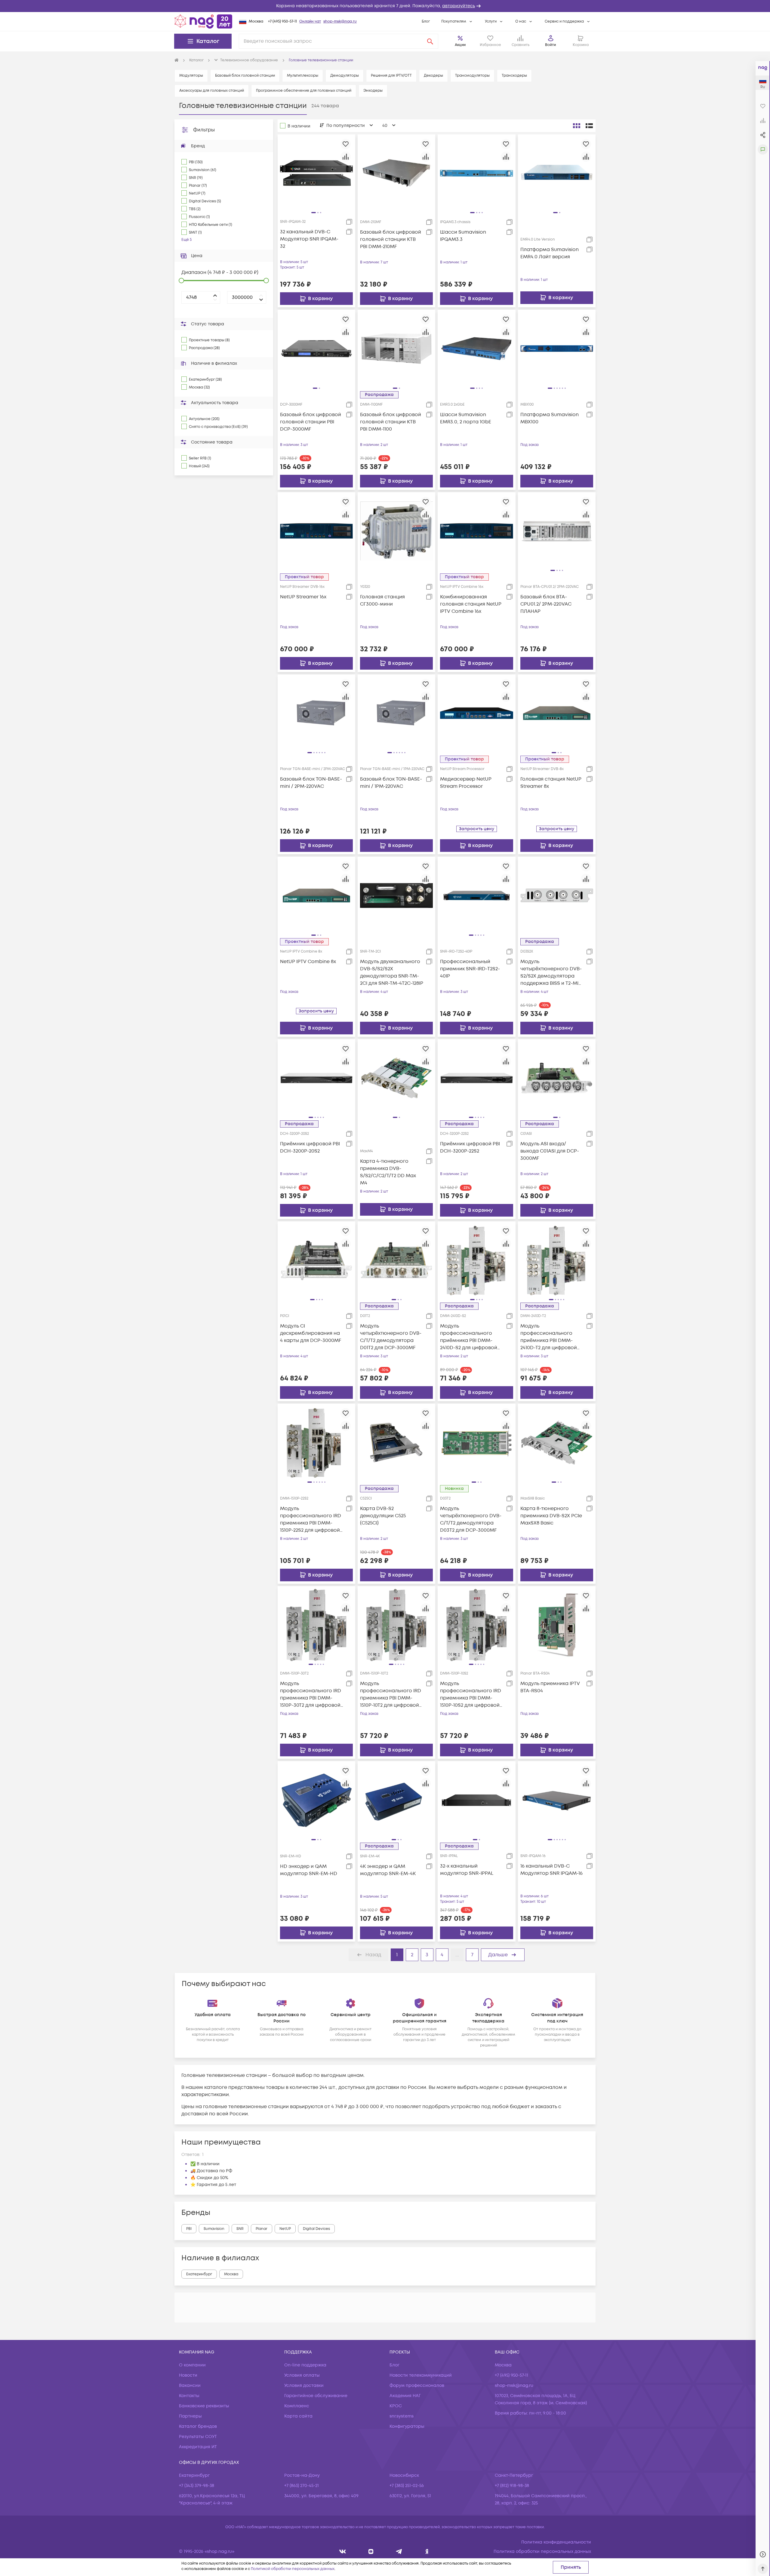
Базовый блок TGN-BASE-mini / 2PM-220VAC (311, 783)
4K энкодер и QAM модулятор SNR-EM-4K (388, 1870)
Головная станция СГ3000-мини (382, 600)
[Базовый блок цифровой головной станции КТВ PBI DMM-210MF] (396, 173)
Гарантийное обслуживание (316, 2396)
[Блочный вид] (577, 126)
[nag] (427, 2551)
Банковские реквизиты (204, 2406)
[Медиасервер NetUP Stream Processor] (476, 713)
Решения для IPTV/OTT (391, 76)
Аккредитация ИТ (198, 2447)
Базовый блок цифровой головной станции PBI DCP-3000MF (311, 422)
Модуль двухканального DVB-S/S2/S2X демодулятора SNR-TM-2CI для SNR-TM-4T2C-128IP (392, 972)
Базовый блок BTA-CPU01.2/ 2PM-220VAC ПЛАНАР (546, 604)
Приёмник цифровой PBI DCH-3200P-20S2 (310, 1147)
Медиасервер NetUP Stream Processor (466, 783)
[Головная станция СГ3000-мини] (396, 531)
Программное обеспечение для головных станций (304, 91)
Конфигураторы (407, 2426)
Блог (426, 21)
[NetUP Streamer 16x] (316, 531)
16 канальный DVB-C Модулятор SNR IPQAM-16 (551, 1870)
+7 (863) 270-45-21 (302, 2486)
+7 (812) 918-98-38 (512, 2486)
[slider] (181, 281)
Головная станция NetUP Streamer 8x (551, 783)
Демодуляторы (345, 76)
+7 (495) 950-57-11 (282, 21)
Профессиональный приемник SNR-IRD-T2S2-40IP (470, 969)
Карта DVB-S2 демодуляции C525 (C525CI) (383, 1516)
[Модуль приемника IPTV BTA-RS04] (557, 1625)
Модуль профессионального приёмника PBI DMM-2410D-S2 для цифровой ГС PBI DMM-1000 (469, 1337)
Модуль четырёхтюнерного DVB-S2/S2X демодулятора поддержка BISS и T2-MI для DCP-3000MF (551, 973)
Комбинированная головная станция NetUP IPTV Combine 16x (471, 604)
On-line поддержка (305, 2365)
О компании (192, 2365)
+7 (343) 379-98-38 (197, 2486)
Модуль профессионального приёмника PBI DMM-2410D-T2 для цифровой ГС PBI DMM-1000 (549, 1337)
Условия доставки (304, 2386)
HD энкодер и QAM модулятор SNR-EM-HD (309, 1870)
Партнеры (190, 2416)
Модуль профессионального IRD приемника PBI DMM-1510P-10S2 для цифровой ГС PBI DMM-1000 (471, 1695)
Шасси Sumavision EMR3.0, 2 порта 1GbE (466, 418)
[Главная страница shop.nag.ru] (203, 21)
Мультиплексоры (303, 76)
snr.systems (402, 2416)
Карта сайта (298, 2416)
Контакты (189, 2396)
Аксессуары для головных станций (212, 91)
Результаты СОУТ (198, 2437)
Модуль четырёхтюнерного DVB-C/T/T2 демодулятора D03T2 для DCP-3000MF (471, 1519)
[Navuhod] (371, 2551)
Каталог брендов (198, 2426)
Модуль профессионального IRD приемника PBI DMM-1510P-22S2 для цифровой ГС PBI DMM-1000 (311, 1520)
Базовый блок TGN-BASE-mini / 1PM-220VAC (391, 783)
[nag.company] (343, 2551)
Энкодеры (373, 91)
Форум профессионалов (417, 2386)
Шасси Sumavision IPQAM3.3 (463, 236)
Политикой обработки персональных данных (293, 2569)
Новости (188, 2375)
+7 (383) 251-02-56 (407, 2486)
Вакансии (190, 2386)
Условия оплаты (302, 2375)
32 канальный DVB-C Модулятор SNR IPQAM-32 (309, 239)
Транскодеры (514, 76)
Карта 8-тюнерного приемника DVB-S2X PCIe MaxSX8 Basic (551, 1516)
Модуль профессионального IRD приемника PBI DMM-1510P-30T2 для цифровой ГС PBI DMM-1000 (311, 1695)
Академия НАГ (405, 2396)
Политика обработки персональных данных (542, 2551)
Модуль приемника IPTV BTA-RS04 (550, 1687)
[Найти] (430, 41)
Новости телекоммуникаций (421, 2375)
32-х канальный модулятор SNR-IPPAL (467, 1870)
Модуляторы (191, 76)
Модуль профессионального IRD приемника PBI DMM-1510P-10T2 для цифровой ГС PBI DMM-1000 (391, 1695)
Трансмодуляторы (472, 76)
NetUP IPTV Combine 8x (308, 962)
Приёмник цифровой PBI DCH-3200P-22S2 (470, 1147)
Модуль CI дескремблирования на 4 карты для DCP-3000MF (311, 1333)
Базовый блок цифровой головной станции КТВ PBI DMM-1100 (391, 422)
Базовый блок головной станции (245, 76)
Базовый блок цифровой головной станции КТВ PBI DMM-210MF (391, 239)
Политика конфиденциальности (556, 2542)
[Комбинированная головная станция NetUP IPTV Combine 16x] (476, 531)
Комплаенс (297, 2406)
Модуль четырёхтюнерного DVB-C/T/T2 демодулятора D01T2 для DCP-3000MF (391, 1337)
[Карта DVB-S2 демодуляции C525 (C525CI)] (396, 1442)
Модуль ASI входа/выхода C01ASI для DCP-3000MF (550, 1151)
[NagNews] (399, 2551)
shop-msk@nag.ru (340, 21)
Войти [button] (550, 45)
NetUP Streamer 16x (303, 597)
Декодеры (433, 76)
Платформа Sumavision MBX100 (550, 418)
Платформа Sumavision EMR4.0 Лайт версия (550, 253)
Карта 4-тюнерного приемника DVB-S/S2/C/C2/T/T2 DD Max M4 (388, 1172)
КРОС (396, 2406)
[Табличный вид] (589, 126)
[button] (385, 6)
